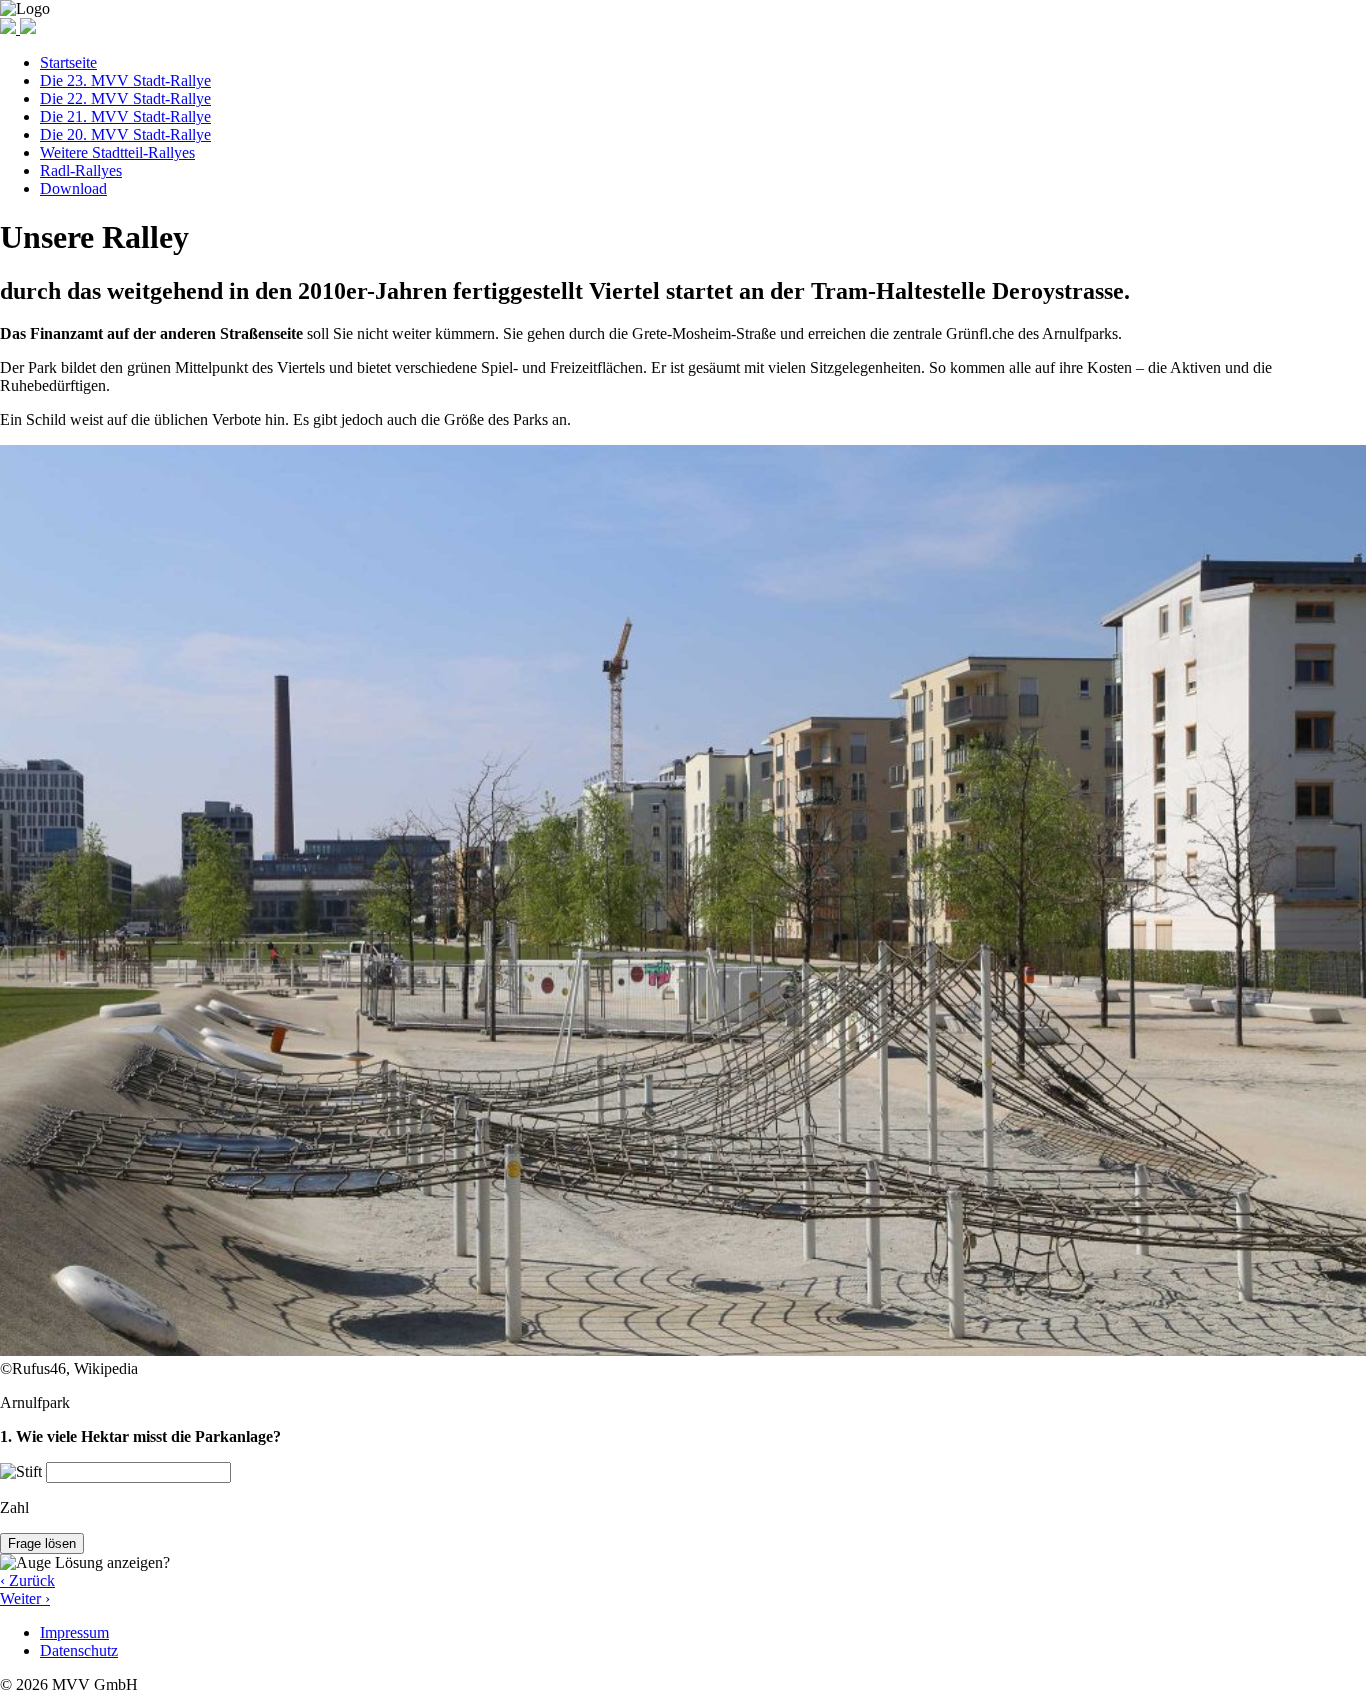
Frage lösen (42, 1543)
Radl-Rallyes (81, 170)
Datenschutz (79, 1650)
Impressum (74, 1632)
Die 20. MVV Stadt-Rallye (125, 134)
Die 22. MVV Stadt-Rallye (125, 98)
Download (73, 188)
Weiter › (25, 1598)
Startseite (68, 62)
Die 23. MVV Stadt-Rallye (125, 80)
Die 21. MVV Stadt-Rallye (125, 116)
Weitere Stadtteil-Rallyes (117, 152)
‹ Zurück (27, 1580)
